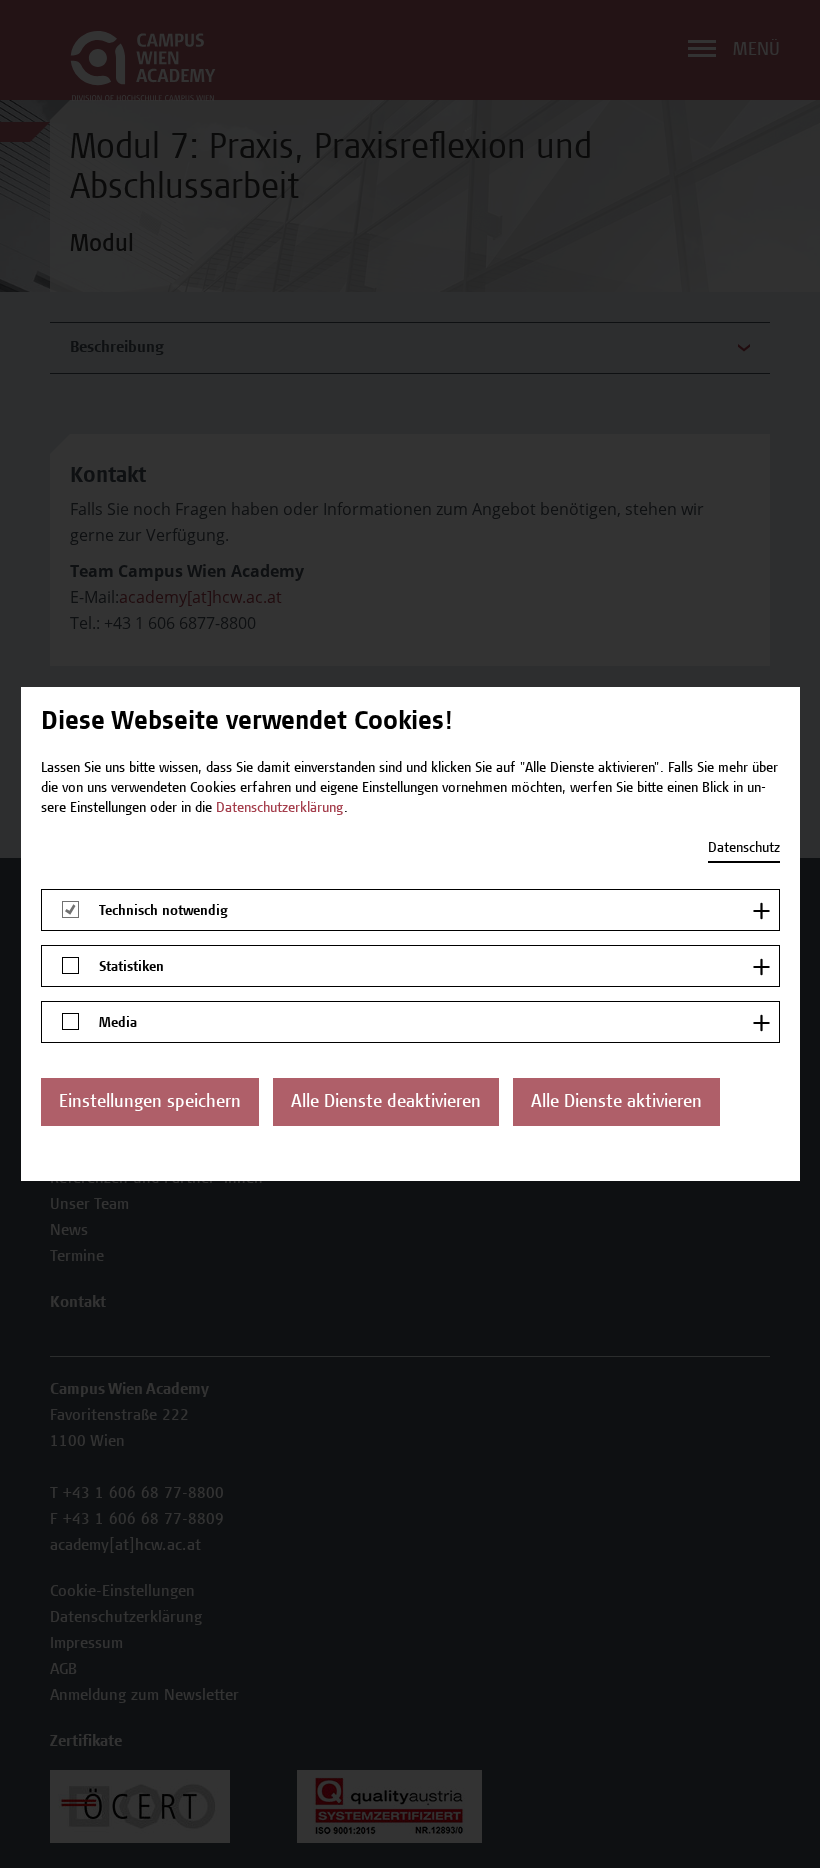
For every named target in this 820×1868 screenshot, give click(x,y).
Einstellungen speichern (150, 1103)
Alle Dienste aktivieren (616, 1103)
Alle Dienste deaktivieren (386, 1103)
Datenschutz (744, 849)
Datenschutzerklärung (280, 809)
